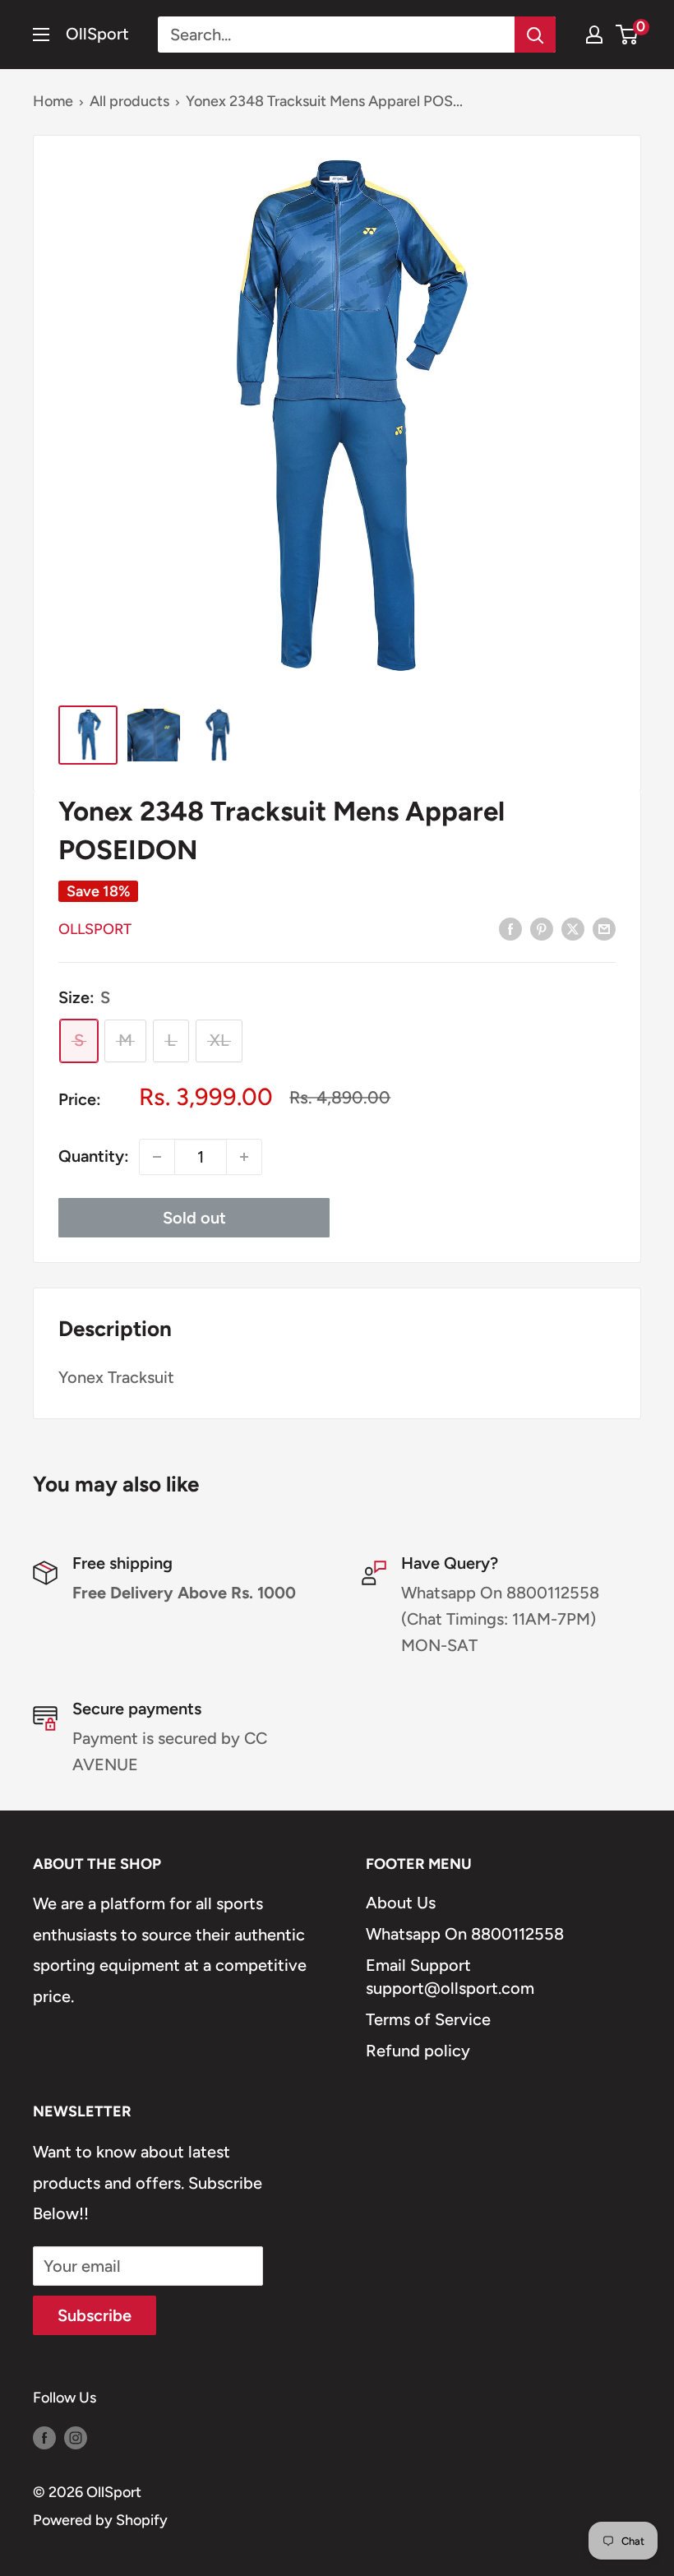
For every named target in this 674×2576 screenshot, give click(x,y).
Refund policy (418, 2051)
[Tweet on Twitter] (573, 928)
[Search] (535, 35)
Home (53, 101)
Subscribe (95, 2315)
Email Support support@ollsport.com (450, 1977)
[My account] (594, 35)
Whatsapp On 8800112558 (465, 1934)
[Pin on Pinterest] (542, 928)
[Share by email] (604, 928)
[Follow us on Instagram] (76, 2438)
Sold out (194, 1218)
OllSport (95, 929)
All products (129, 101)
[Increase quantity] (244, 1157)
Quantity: (94, 1156)
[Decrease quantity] (157, 1157)
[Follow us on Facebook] (44, 2438)
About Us (401, 1903)
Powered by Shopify (100, 2520)
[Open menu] (41, 35)
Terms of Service (428, 2019)
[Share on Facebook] (510, 928)
